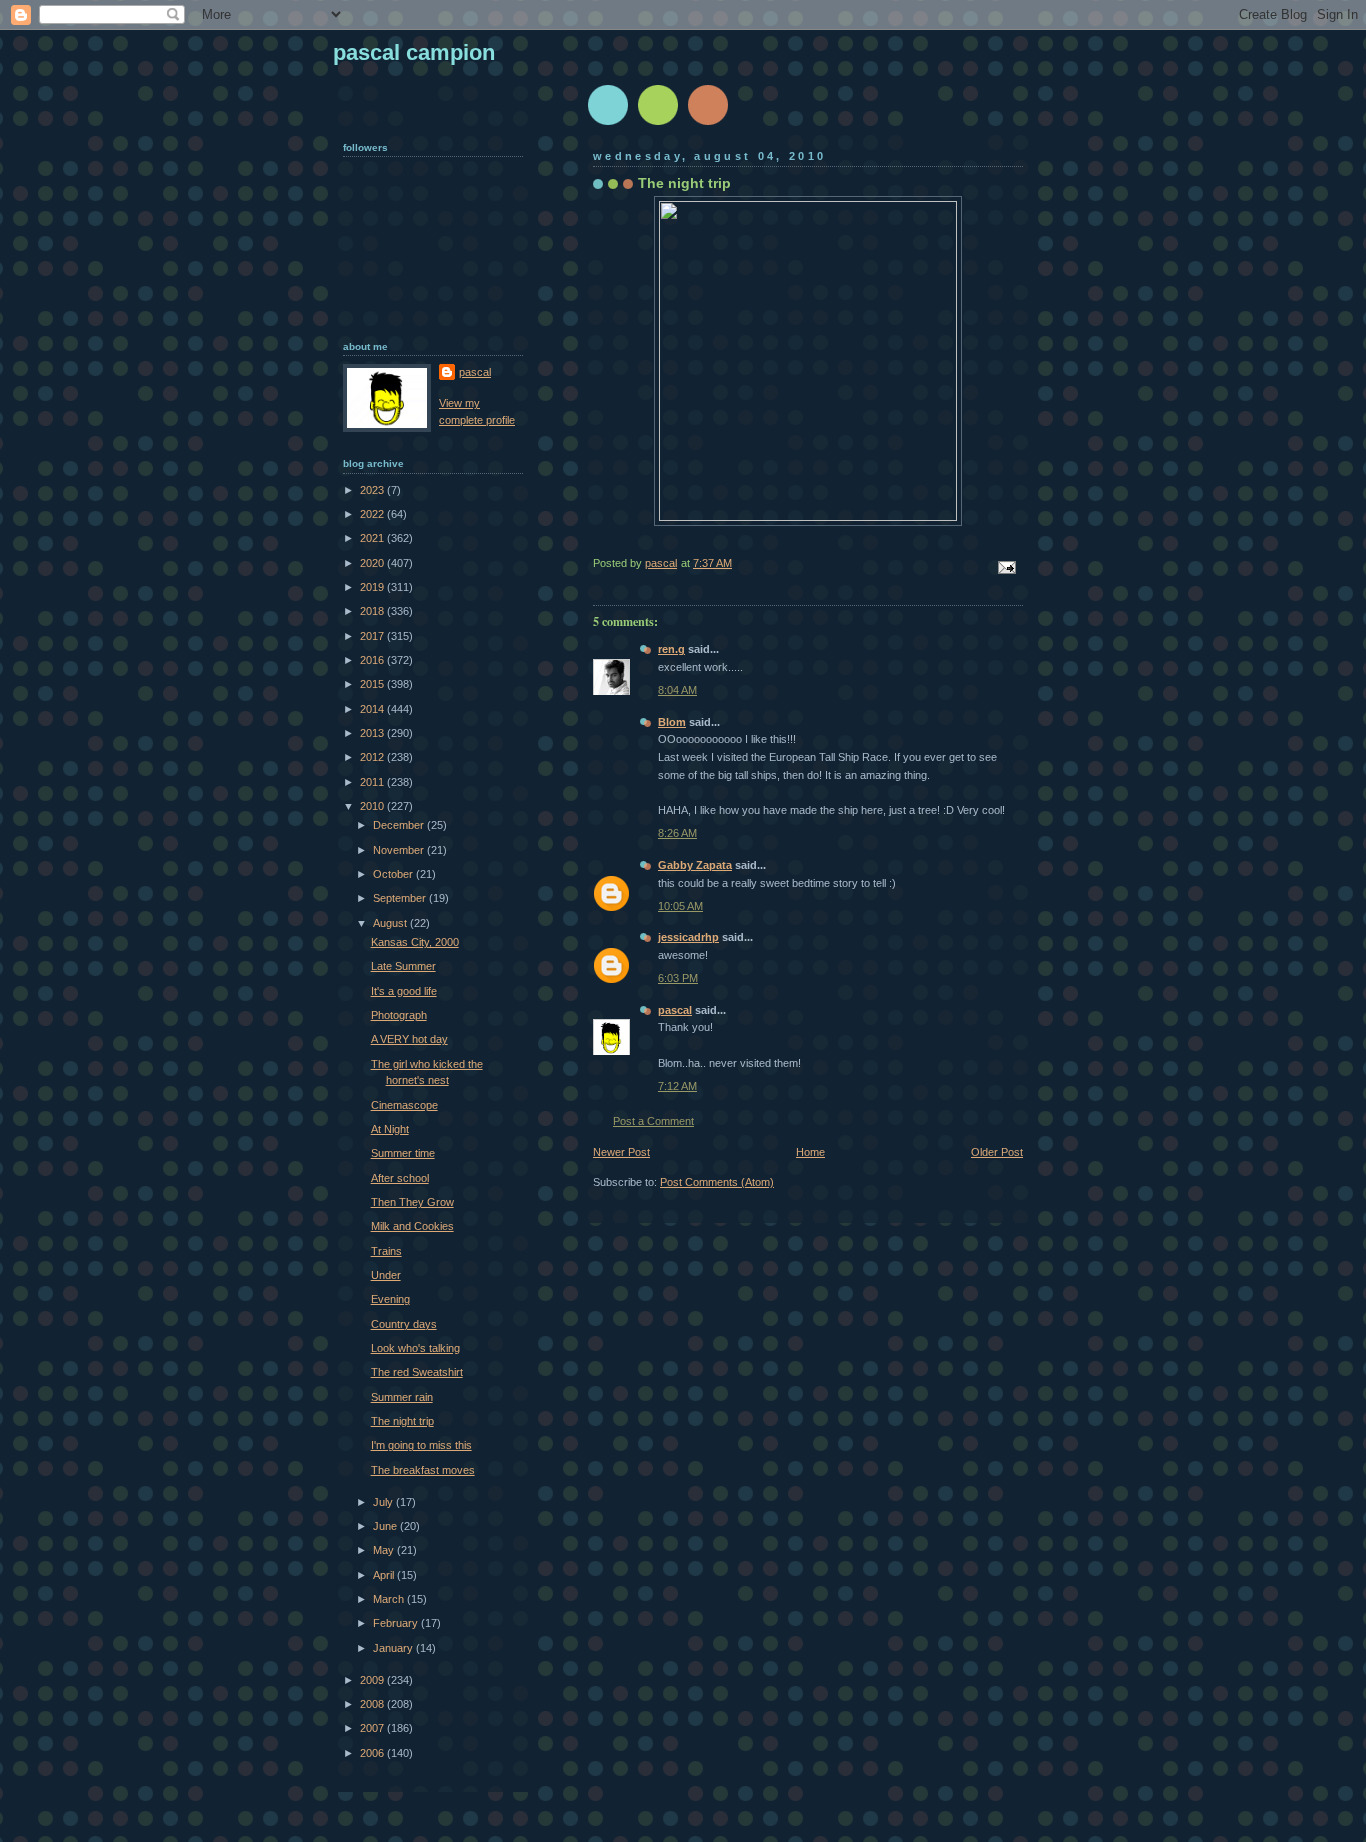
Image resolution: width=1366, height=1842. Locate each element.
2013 (373, 733)
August (391, 923)
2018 (373, 611)
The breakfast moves (423, 1470)
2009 (373, 1680)
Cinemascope (404, 1105)
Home (810, 1152)
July (384, 1502)
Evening (390, 1299)
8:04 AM (677, 690)
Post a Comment (653, 1121)
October (394, 874)
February (397, 1623)
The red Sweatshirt (417, 1372)
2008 (373, 1704)
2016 (373, 660)
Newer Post (621, 1152)
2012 (373, 757)
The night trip (402, 1421)
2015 (373, 684)
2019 (373, 587)
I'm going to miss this (421, 1445)
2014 (373, 709)
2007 (373, 1728)
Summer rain (402, 1397)
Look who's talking (415, 1348)
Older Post (997, 1152)
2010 (373, 806)
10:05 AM (680, 906)
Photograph (399, 1015)
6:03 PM (678, 978)
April (385, 1575)
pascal (675, 1010)
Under (386, 1275)
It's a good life (404, 991)
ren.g (671, 649)
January (394, 1648)
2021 (373, 538)
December (400, 825)
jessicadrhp (688, 937)
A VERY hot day (409, 1039)
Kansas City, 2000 (415, 942)
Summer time (403, 1153)
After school (400, 1178)
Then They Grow (412, 1202)
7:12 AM (677, 1086)
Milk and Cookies (412, 1226)
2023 (373, 490)
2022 (373, 514)
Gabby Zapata (695, 865)
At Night (390, 1129)
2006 (373, 1753)
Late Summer (403, 966)
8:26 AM (677, 833)
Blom (672, 722)
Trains (386, 1251)
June (386, 1526)
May (385, 1550)
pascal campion (414, 52)
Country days (404, 1324)
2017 (373, 636)
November (400, 850)
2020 (373, 563)
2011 (373, 782)
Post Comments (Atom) (717, 1182)
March (390, 1599)
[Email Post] (1005, 566)
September (401, 898)
